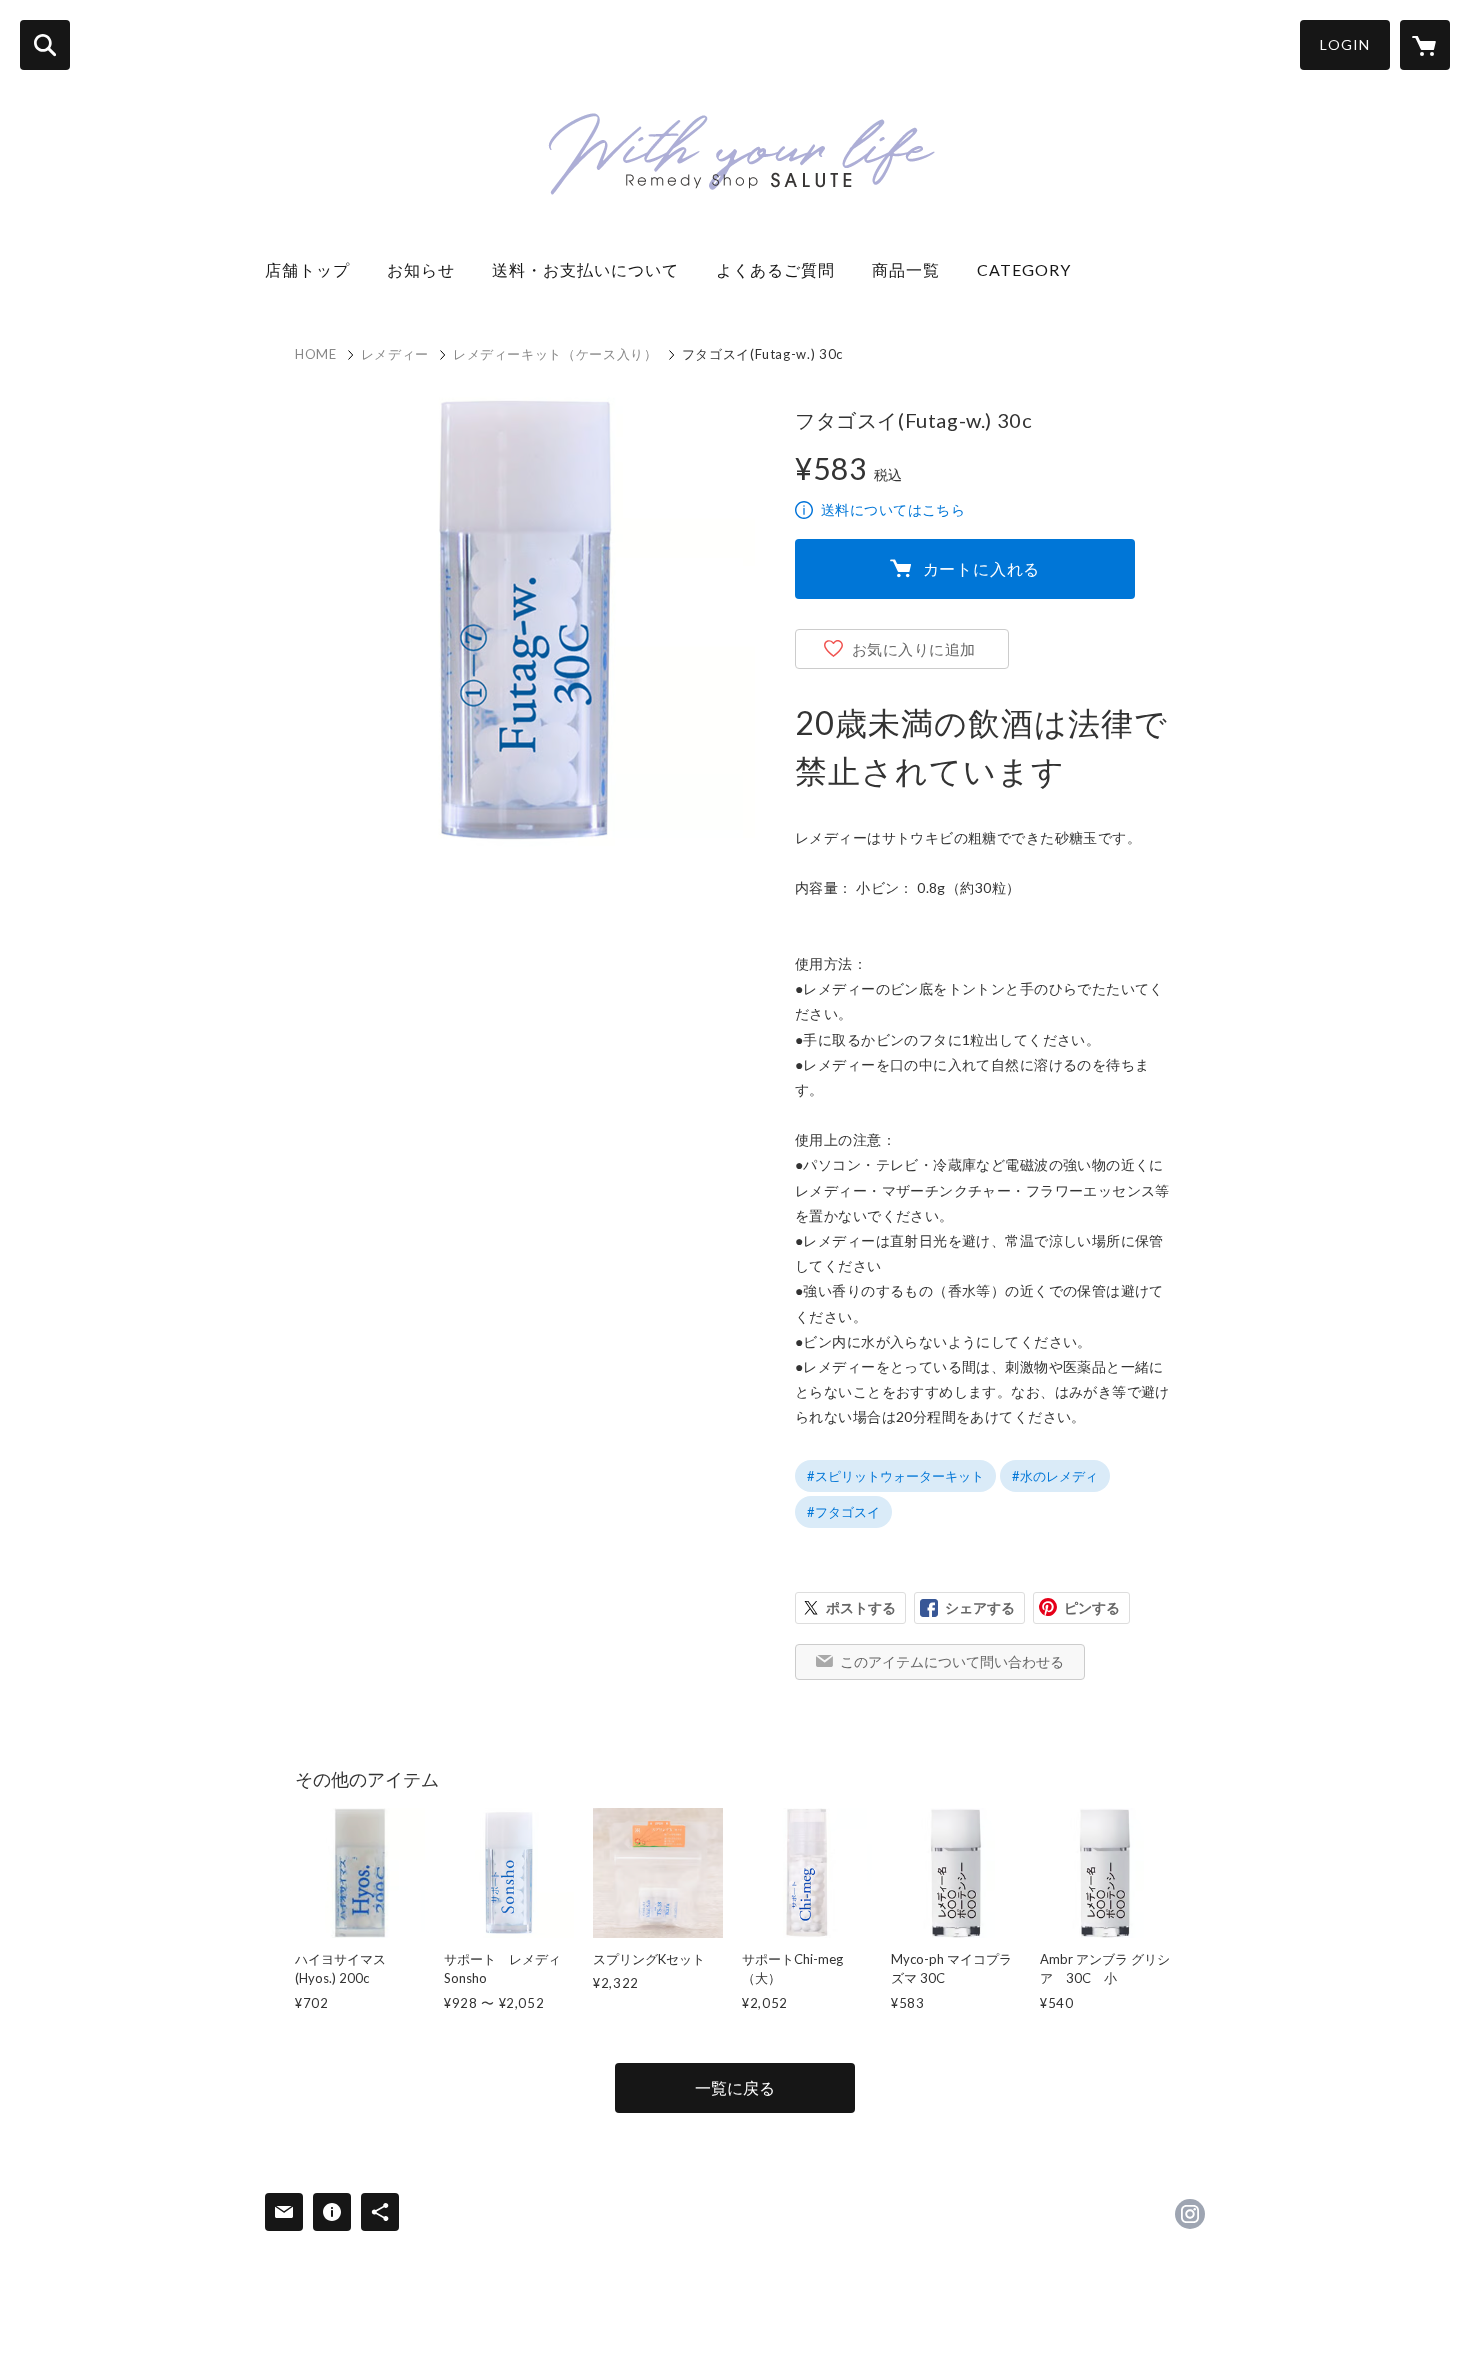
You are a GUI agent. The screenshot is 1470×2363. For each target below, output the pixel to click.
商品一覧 (914, 269)
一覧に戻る (735, 2087)
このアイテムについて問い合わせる (952, 1661)
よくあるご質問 (784, 269)
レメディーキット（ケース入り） (555, 354)
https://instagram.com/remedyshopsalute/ (1190, 2214)
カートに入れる (982, 568)
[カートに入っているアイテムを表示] (1425, 45)
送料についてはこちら (893, 509)
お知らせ (429, 269)
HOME (316, 354)
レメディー (395, 354)
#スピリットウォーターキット (895, 1476)
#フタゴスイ (843, 1512)
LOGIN (1345, 44)
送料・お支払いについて (594, 269)
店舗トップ (316, 269)
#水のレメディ (1055, 1476)
